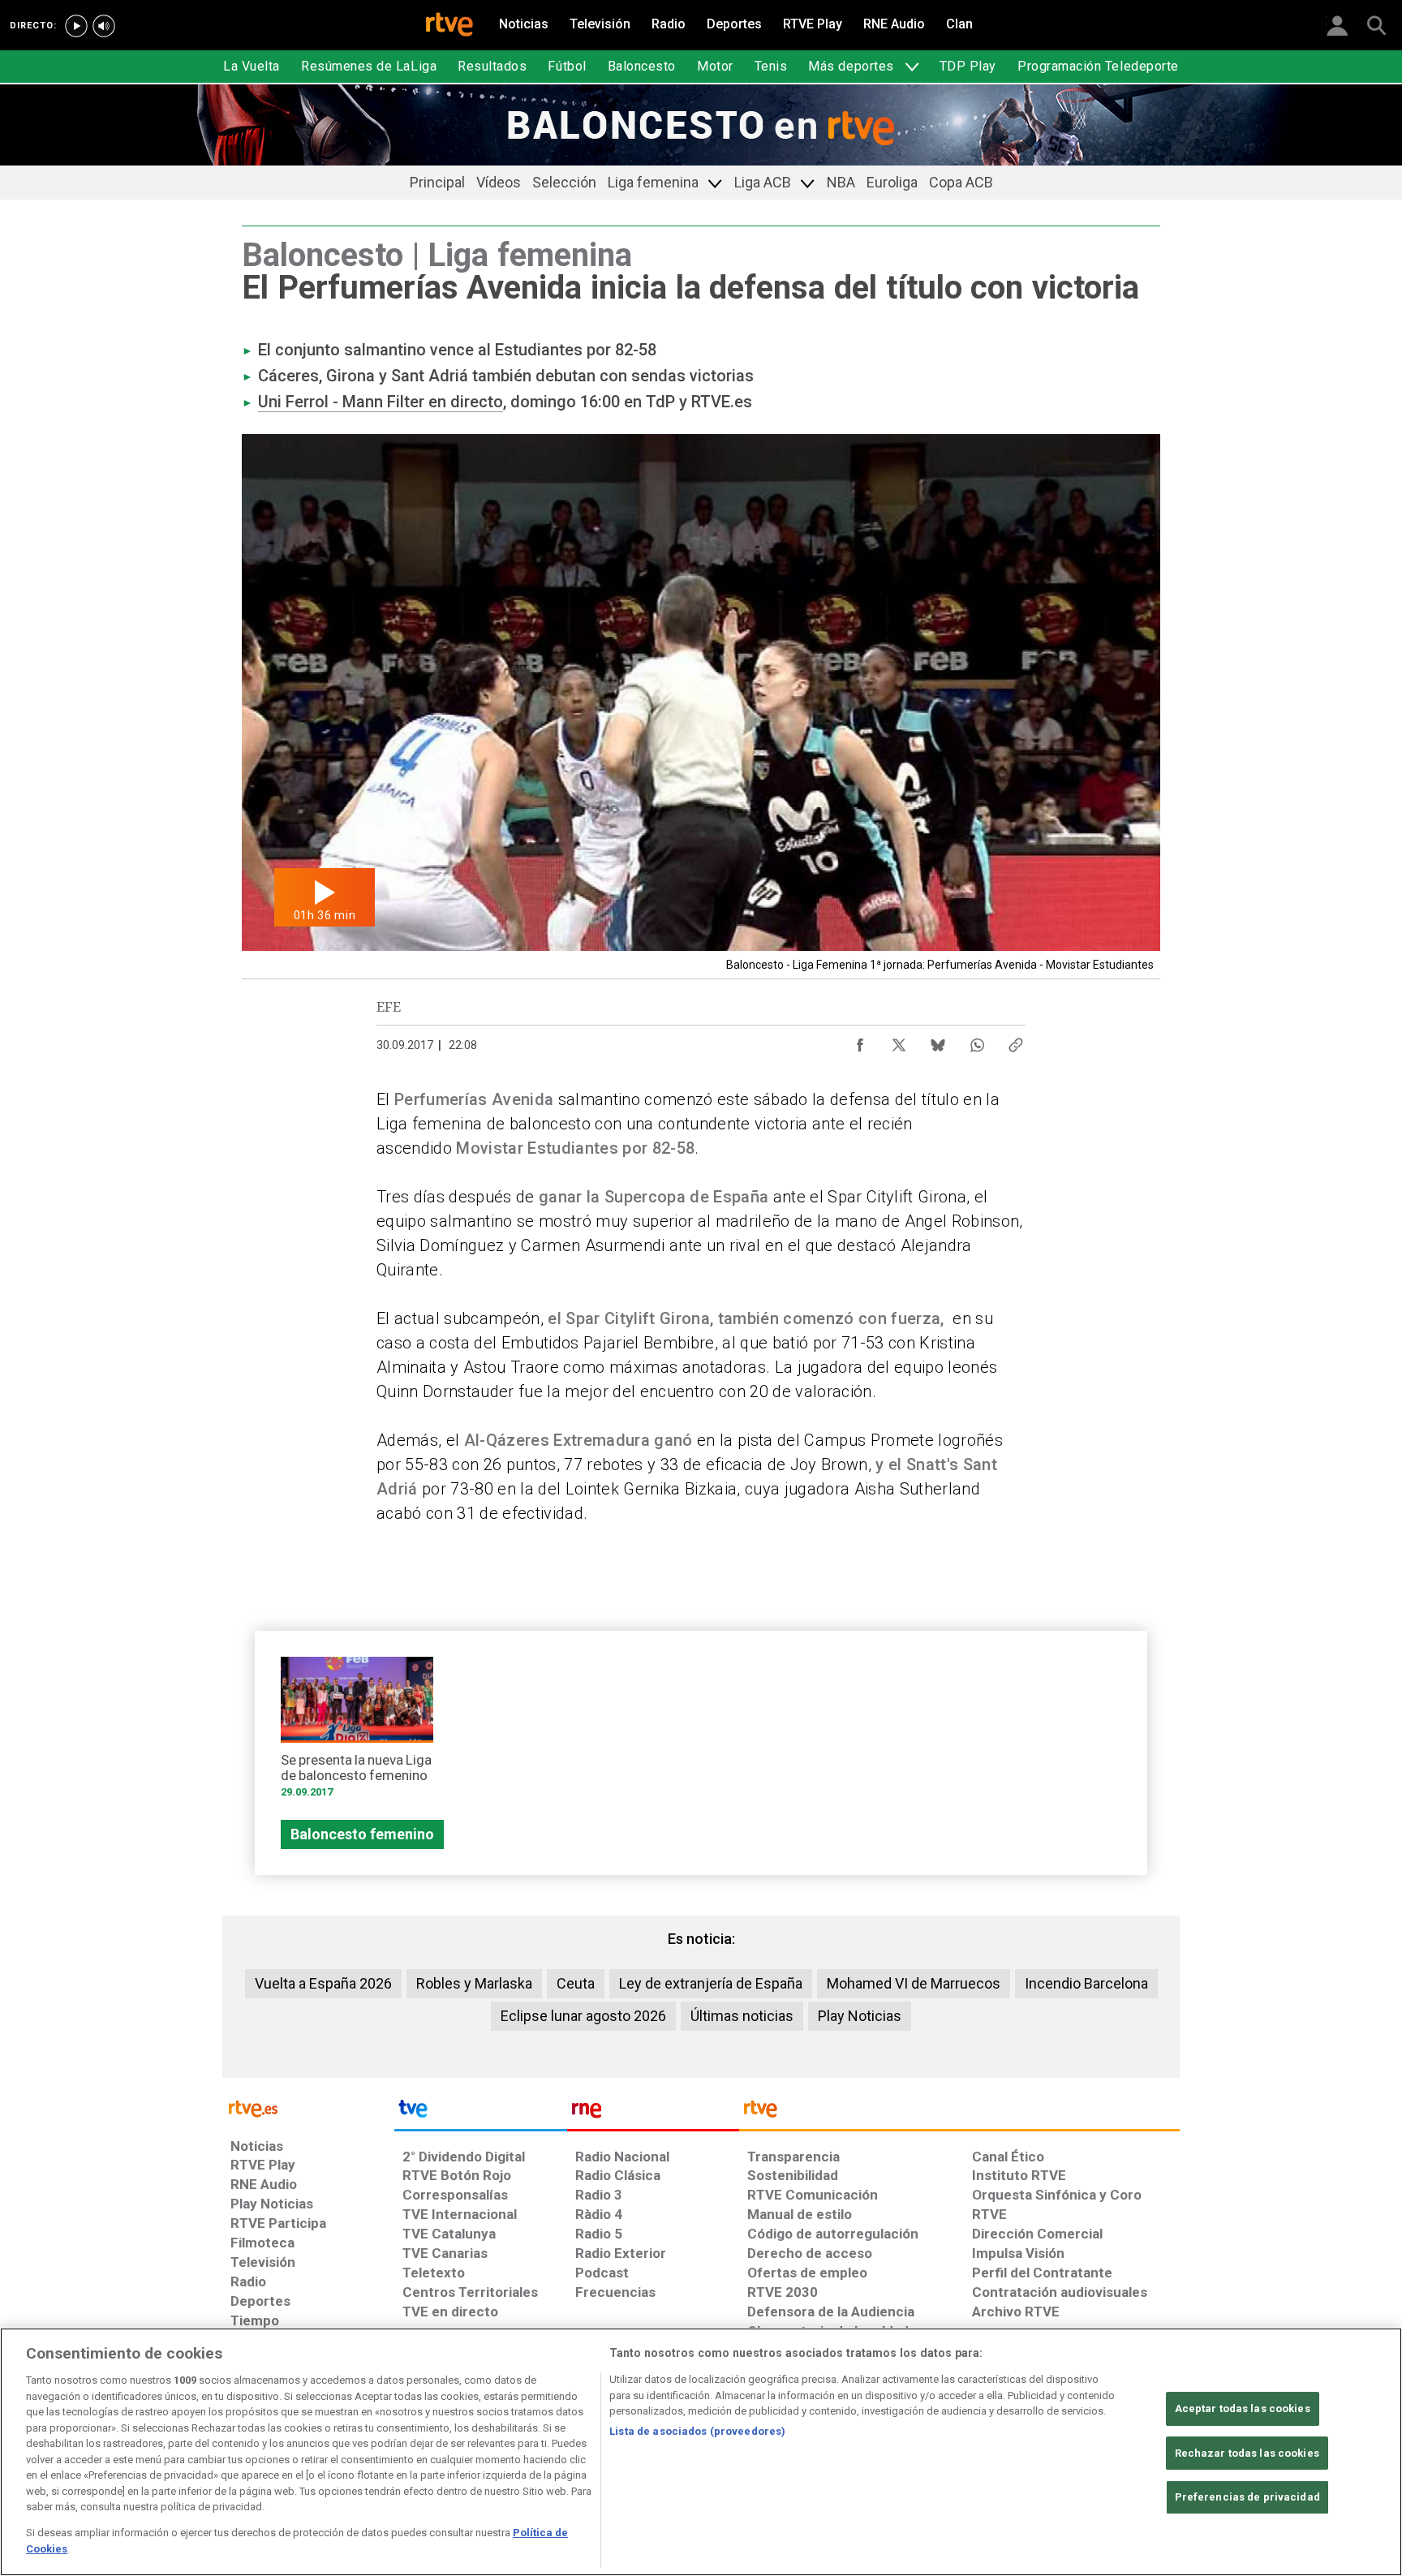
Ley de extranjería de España (711, 1983)
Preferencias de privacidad (1247, 2497)
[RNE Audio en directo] (104, 26)
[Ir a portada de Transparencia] (959, 2113)
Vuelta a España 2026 (323, 1983)
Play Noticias (860, 2016)
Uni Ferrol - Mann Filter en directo (381, 402)
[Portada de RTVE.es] (449, 26)
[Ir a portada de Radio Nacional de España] (653, 2113)
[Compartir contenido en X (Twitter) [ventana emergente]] (899, 1041)
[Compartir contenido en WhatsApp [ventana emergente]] (977, 1041)
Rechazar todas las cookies (1247, 2453)
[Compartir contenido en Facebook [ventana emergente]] (860, 1041)
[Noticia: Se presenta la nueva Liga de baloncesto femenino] (357, 1733)
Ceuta (576, 1983)
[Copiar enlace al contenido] (1016, 1041)
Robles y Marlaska (474, 1983)
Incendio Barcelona (1086, 1983)
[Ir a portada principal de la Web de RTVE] (308, 2107)
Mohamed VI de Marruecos (914, 1983)
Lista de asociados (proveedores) (697, 2431)
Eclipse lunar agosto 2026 (583, 2016)
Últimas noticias (742, 2016)
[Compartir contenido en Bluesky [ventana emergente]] (938, 1041)
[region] (701, 2452)
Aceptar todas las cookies (1243, 2408)
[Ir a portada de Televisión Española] (480, 2113)
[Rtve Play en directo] (76, 26)
